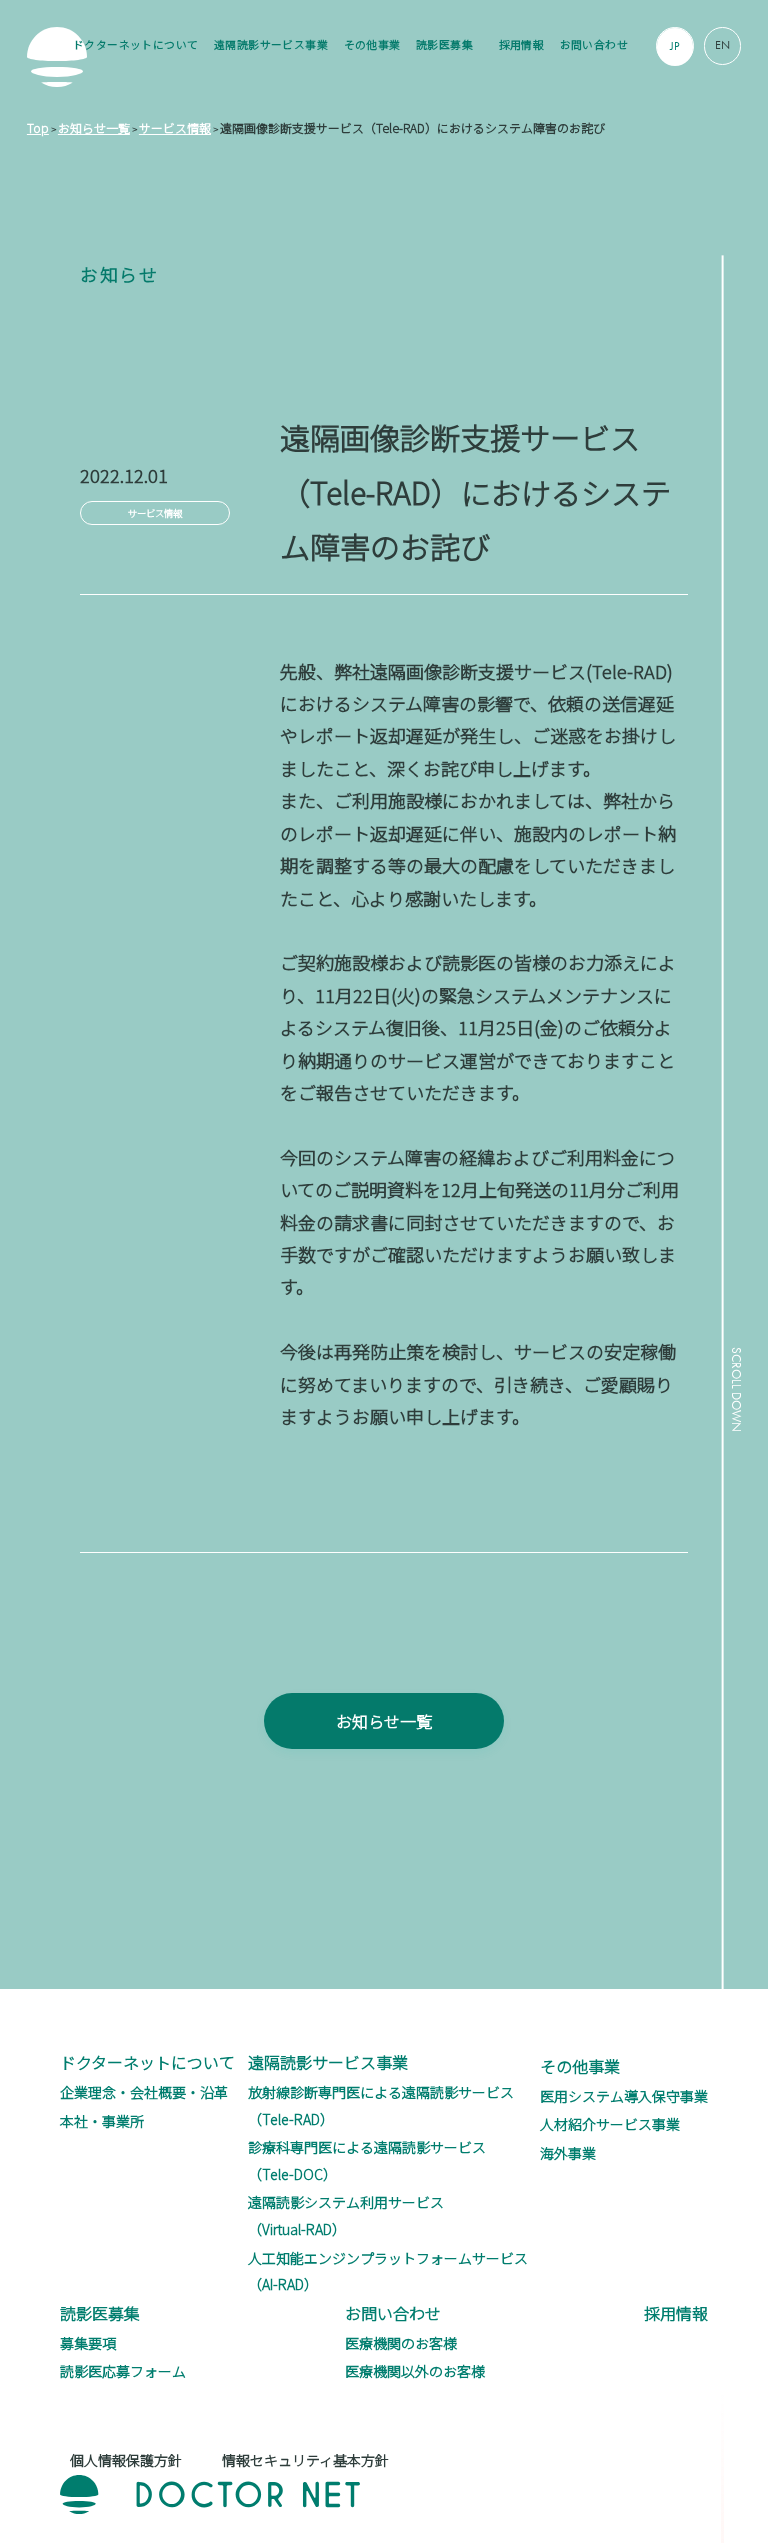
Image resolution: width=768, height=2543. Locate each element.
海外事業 (568, 2153)
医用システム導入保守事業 (624, 2096)
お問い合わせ (594, 44)
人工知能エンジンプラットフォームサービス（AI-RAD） (388, 2271)
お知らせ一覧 (384, 1721)
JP (675, 46)
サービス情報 (155, 513)
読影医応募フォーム (123, 2371)
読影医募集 (444, 44)
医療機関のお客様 (401, 2343)
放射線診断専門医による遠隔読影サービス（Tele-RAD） (381, 2105)
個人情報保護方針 (126, 2460)
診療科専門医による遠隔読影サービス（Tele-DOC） (367, 2160)
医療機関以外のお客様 (415, 2371)
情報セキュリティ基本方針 (305, 2460)
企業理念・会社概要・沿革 (144, 2092)
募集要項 (88, 2343)
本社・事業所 (102, 2121)
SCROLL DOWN (735, 1389)
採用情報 (522, 44)
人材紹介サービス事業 (610, 2124)
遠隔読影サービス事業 (271, 44)
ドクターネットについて (136, 44)
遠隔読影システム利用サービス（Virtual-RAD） (346, 2215)
